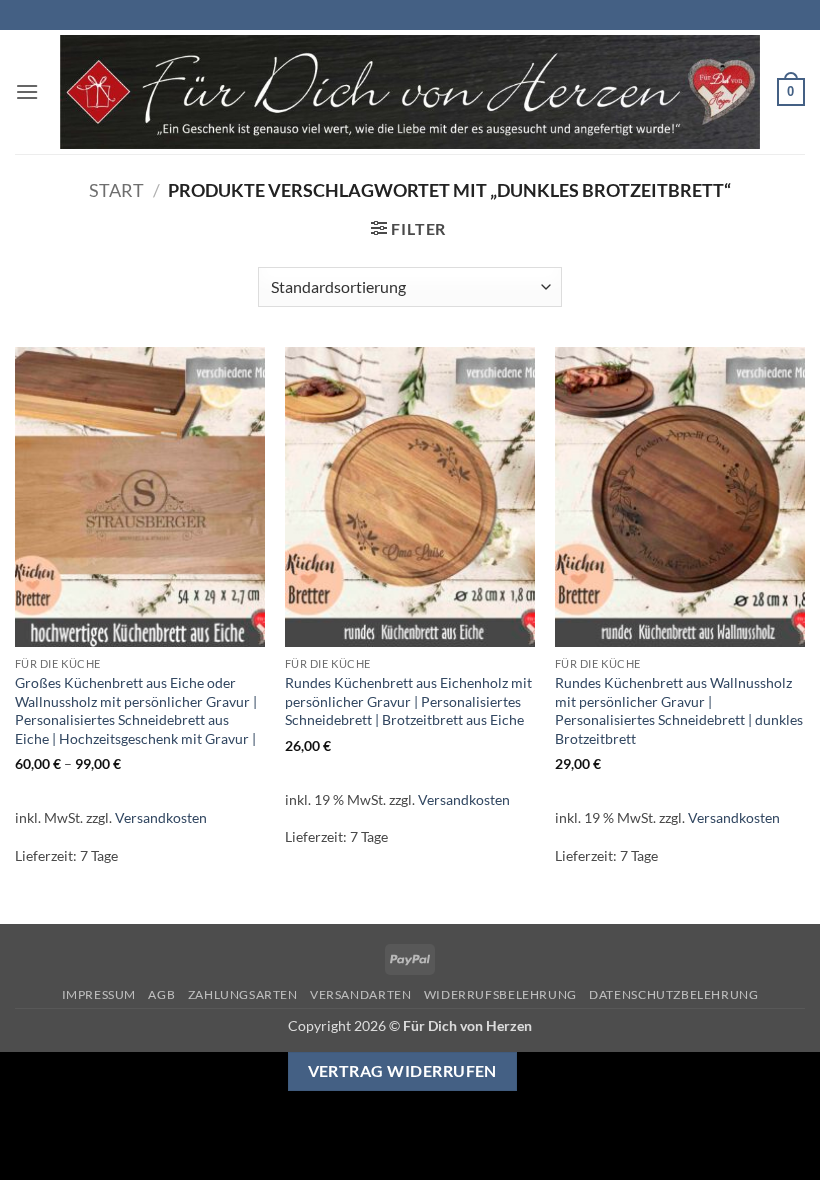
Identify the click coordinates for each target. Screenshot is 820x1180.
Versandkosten (161, 817)
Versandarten (360, 994)
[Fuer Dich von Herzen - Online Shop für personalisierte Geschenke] (410, 92)
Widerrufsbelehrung (500, 994)
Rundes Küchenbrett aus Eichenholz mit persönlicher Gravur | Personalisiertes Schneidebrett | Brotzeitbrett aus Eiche (408, 701)
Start (116, 190)
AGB (161, 994)
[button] (27, 91)
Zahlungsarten (243, 994)
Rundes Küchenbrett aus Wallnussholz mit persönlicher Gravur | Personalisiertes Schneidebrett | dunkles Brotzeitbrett (679, 710)
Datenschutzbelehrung (673, 994)
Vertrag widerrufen (402, 1071)
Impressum (99, 994)
